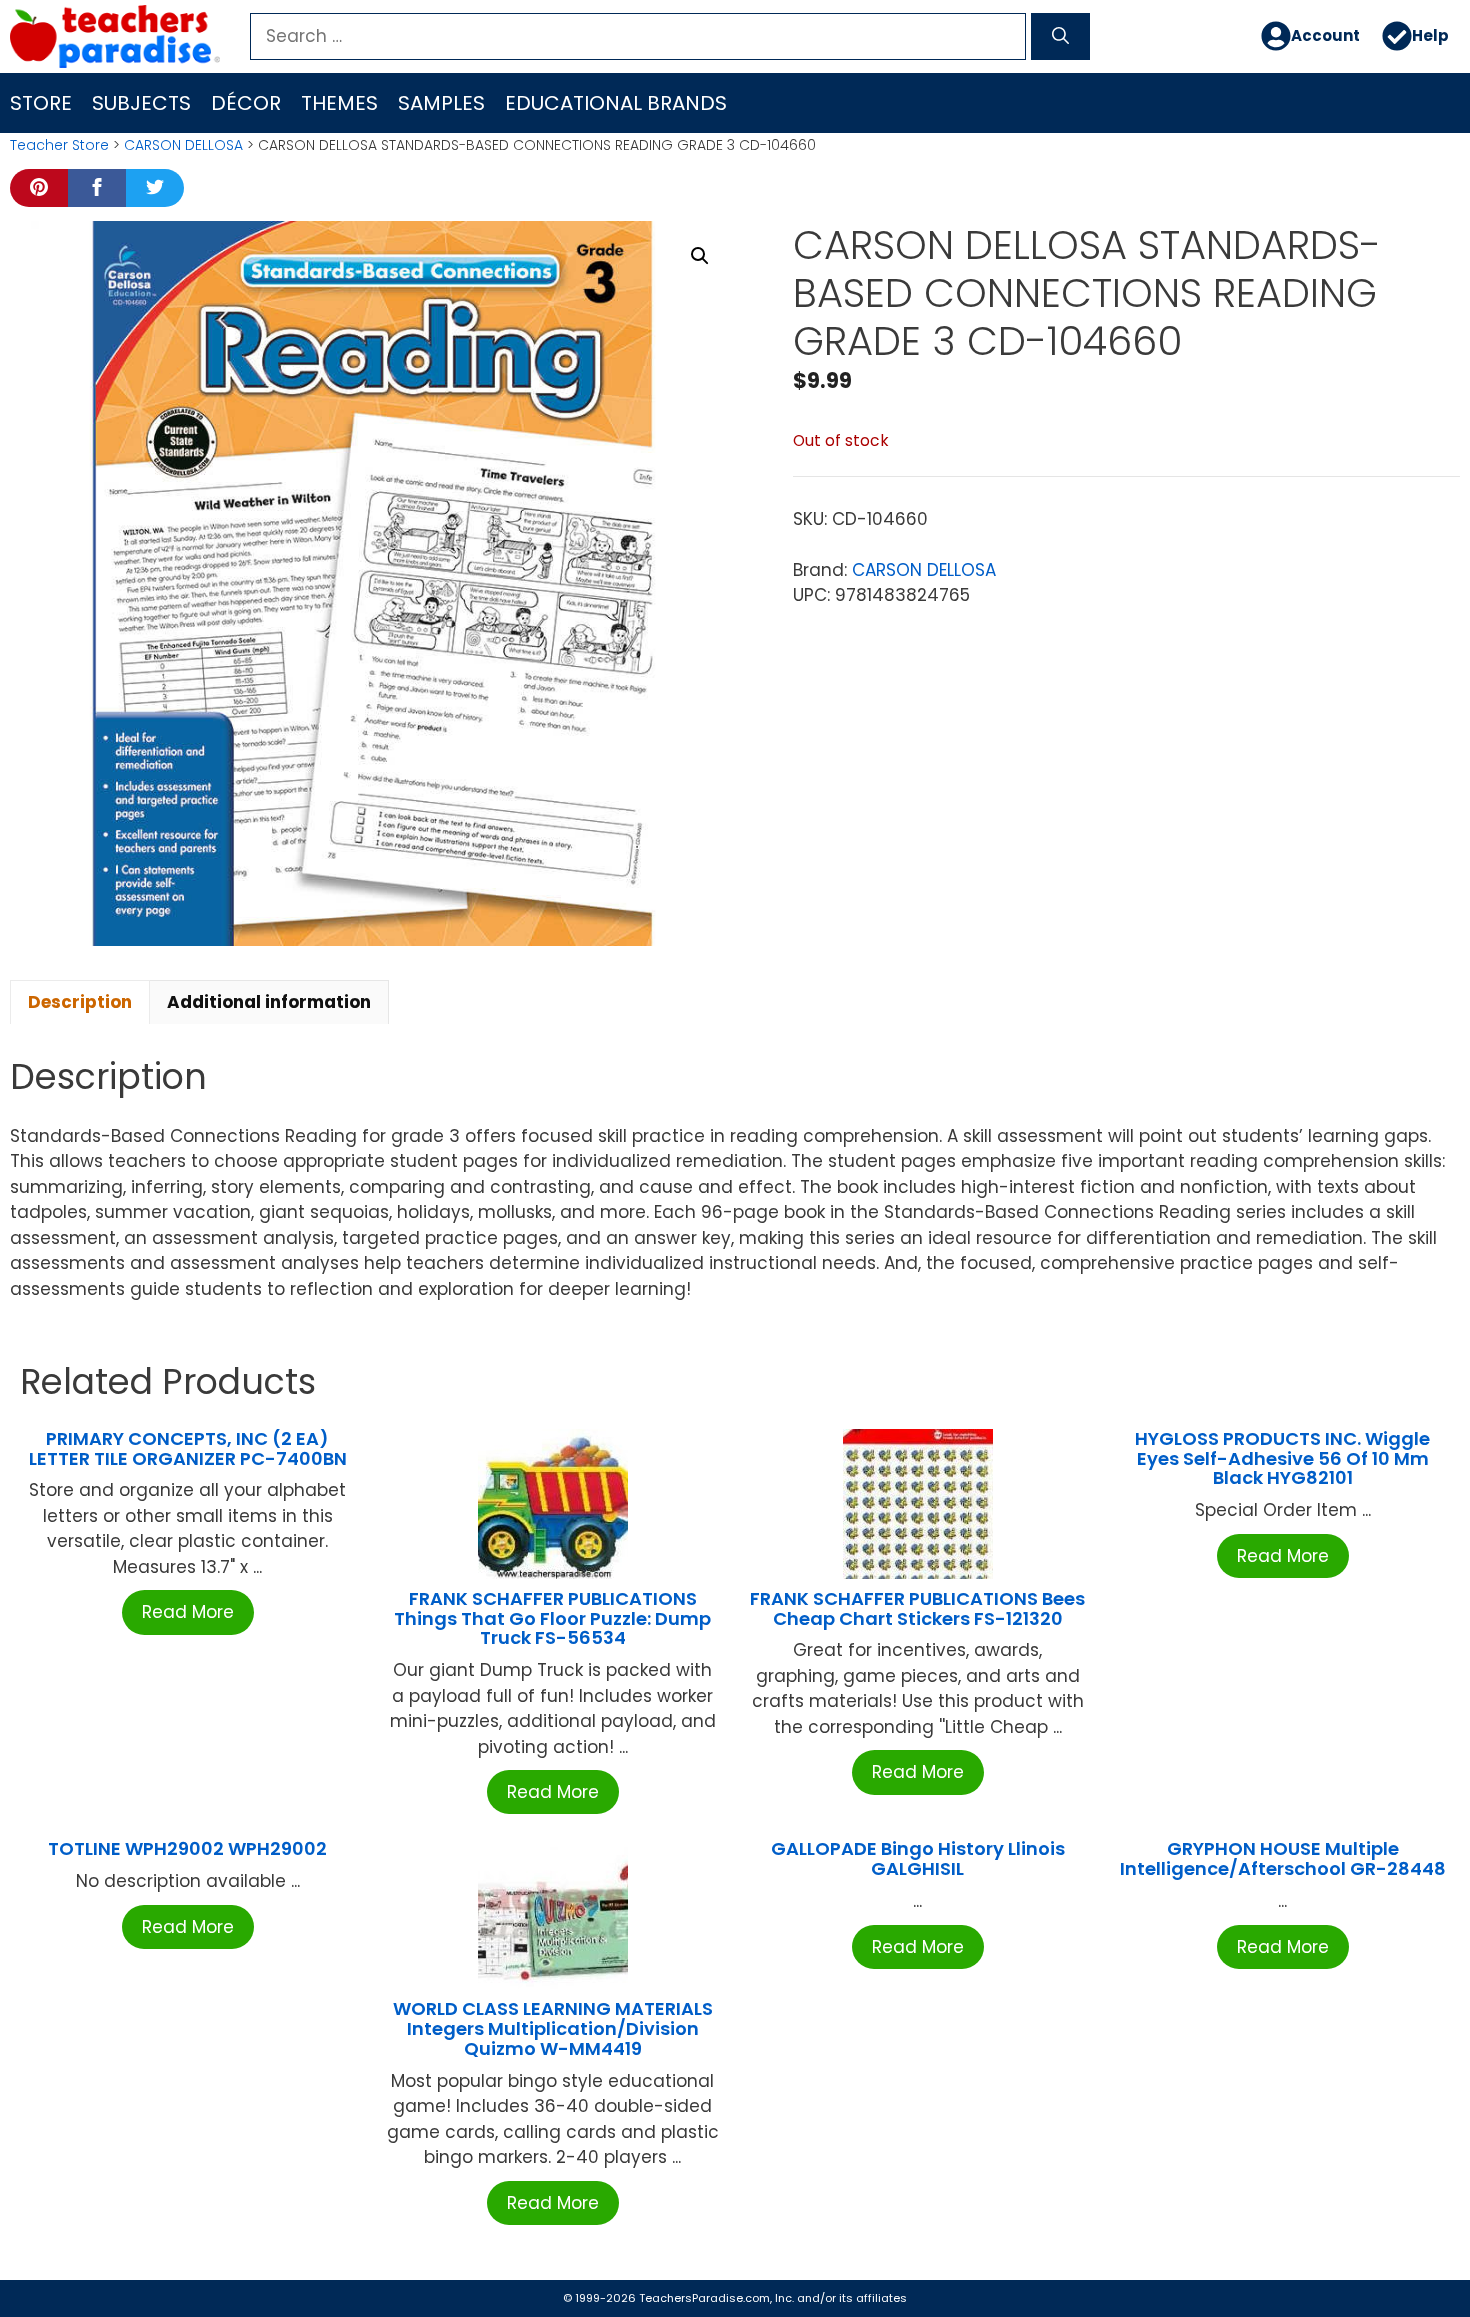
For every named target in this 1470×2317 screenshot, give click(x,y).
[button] (700, 256)
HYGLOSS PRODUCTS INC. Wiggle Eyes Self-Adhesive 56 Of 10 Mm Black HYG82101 (1282, 1458)
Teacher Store (59, 145)
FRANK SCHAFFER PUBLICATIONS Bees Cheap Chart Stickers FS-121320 (917, 1608)
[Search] (1060, 37)
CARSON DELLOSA (183, 145)
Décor (246, 103)
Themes (339, 103)
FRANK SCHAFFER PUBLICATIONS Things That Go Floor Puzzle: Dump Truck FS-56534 (552, 1618)
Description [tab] (80, 1002)
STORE (41, 103)
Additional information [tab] (269, 1002)
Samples (441, 103)
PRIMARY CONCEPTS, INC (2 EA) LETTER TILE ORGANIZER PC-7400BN (188, 1448)
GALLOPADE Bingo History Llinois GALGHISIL (918, 1858)
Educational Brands (616, 103)
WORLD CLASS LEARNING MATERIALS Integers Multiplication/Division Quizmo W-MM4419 (553, 2028)
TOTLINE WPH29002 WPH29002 (187, 1848)
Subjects (141, 103)
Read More (188, 1612)
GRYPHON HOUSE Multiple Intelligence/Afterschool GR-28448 (1283, 1858)
